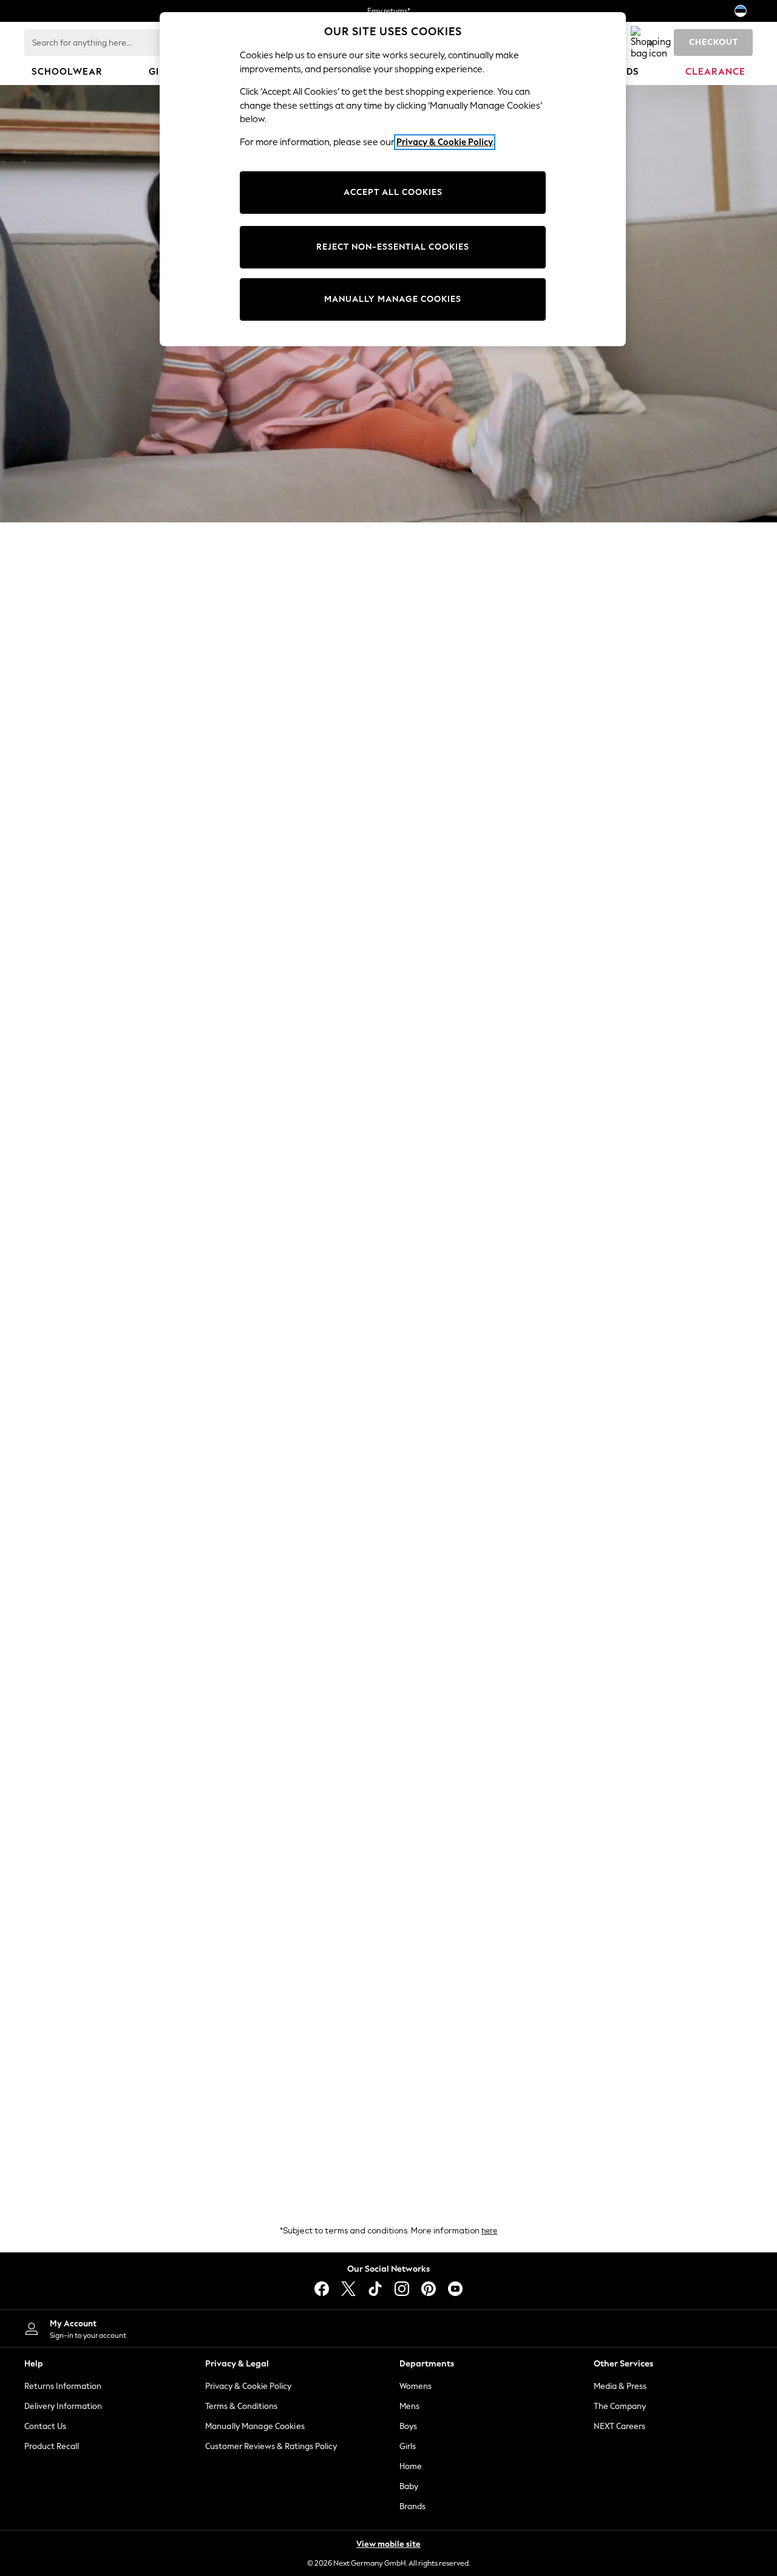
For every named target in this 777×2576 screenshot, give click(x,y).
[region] (393, 179)
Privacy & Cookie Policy (248, 2386)
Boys (408, 2426)
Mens (409, 2406)
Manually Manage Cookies (255, 2426)
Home (411, 2466)
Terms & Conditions (241, 2406)
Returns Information (63, 2386)
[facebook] (322, 2289)
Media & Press (620, 2386)
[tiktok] (375, 2289)
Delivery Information (63, 2406)
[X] (348, 2289)
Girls (408, 2446)
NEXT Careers (619, 2426)
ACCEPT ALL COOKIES (393, 192)
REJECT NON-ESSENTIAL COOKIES (393, 247)
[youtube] (455, 2289)
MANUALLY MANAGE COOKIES (393, 299)
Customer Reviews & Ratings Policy (271, 2446)
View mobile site (388, 2544)
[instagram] (402, 2289)
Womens (416, 2386)
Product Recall (52, 2446)
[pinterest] (429, 2289)
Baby (409, 2486)
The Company (620, 2406)
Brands (412, 2506)
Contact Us (45, 2426)
